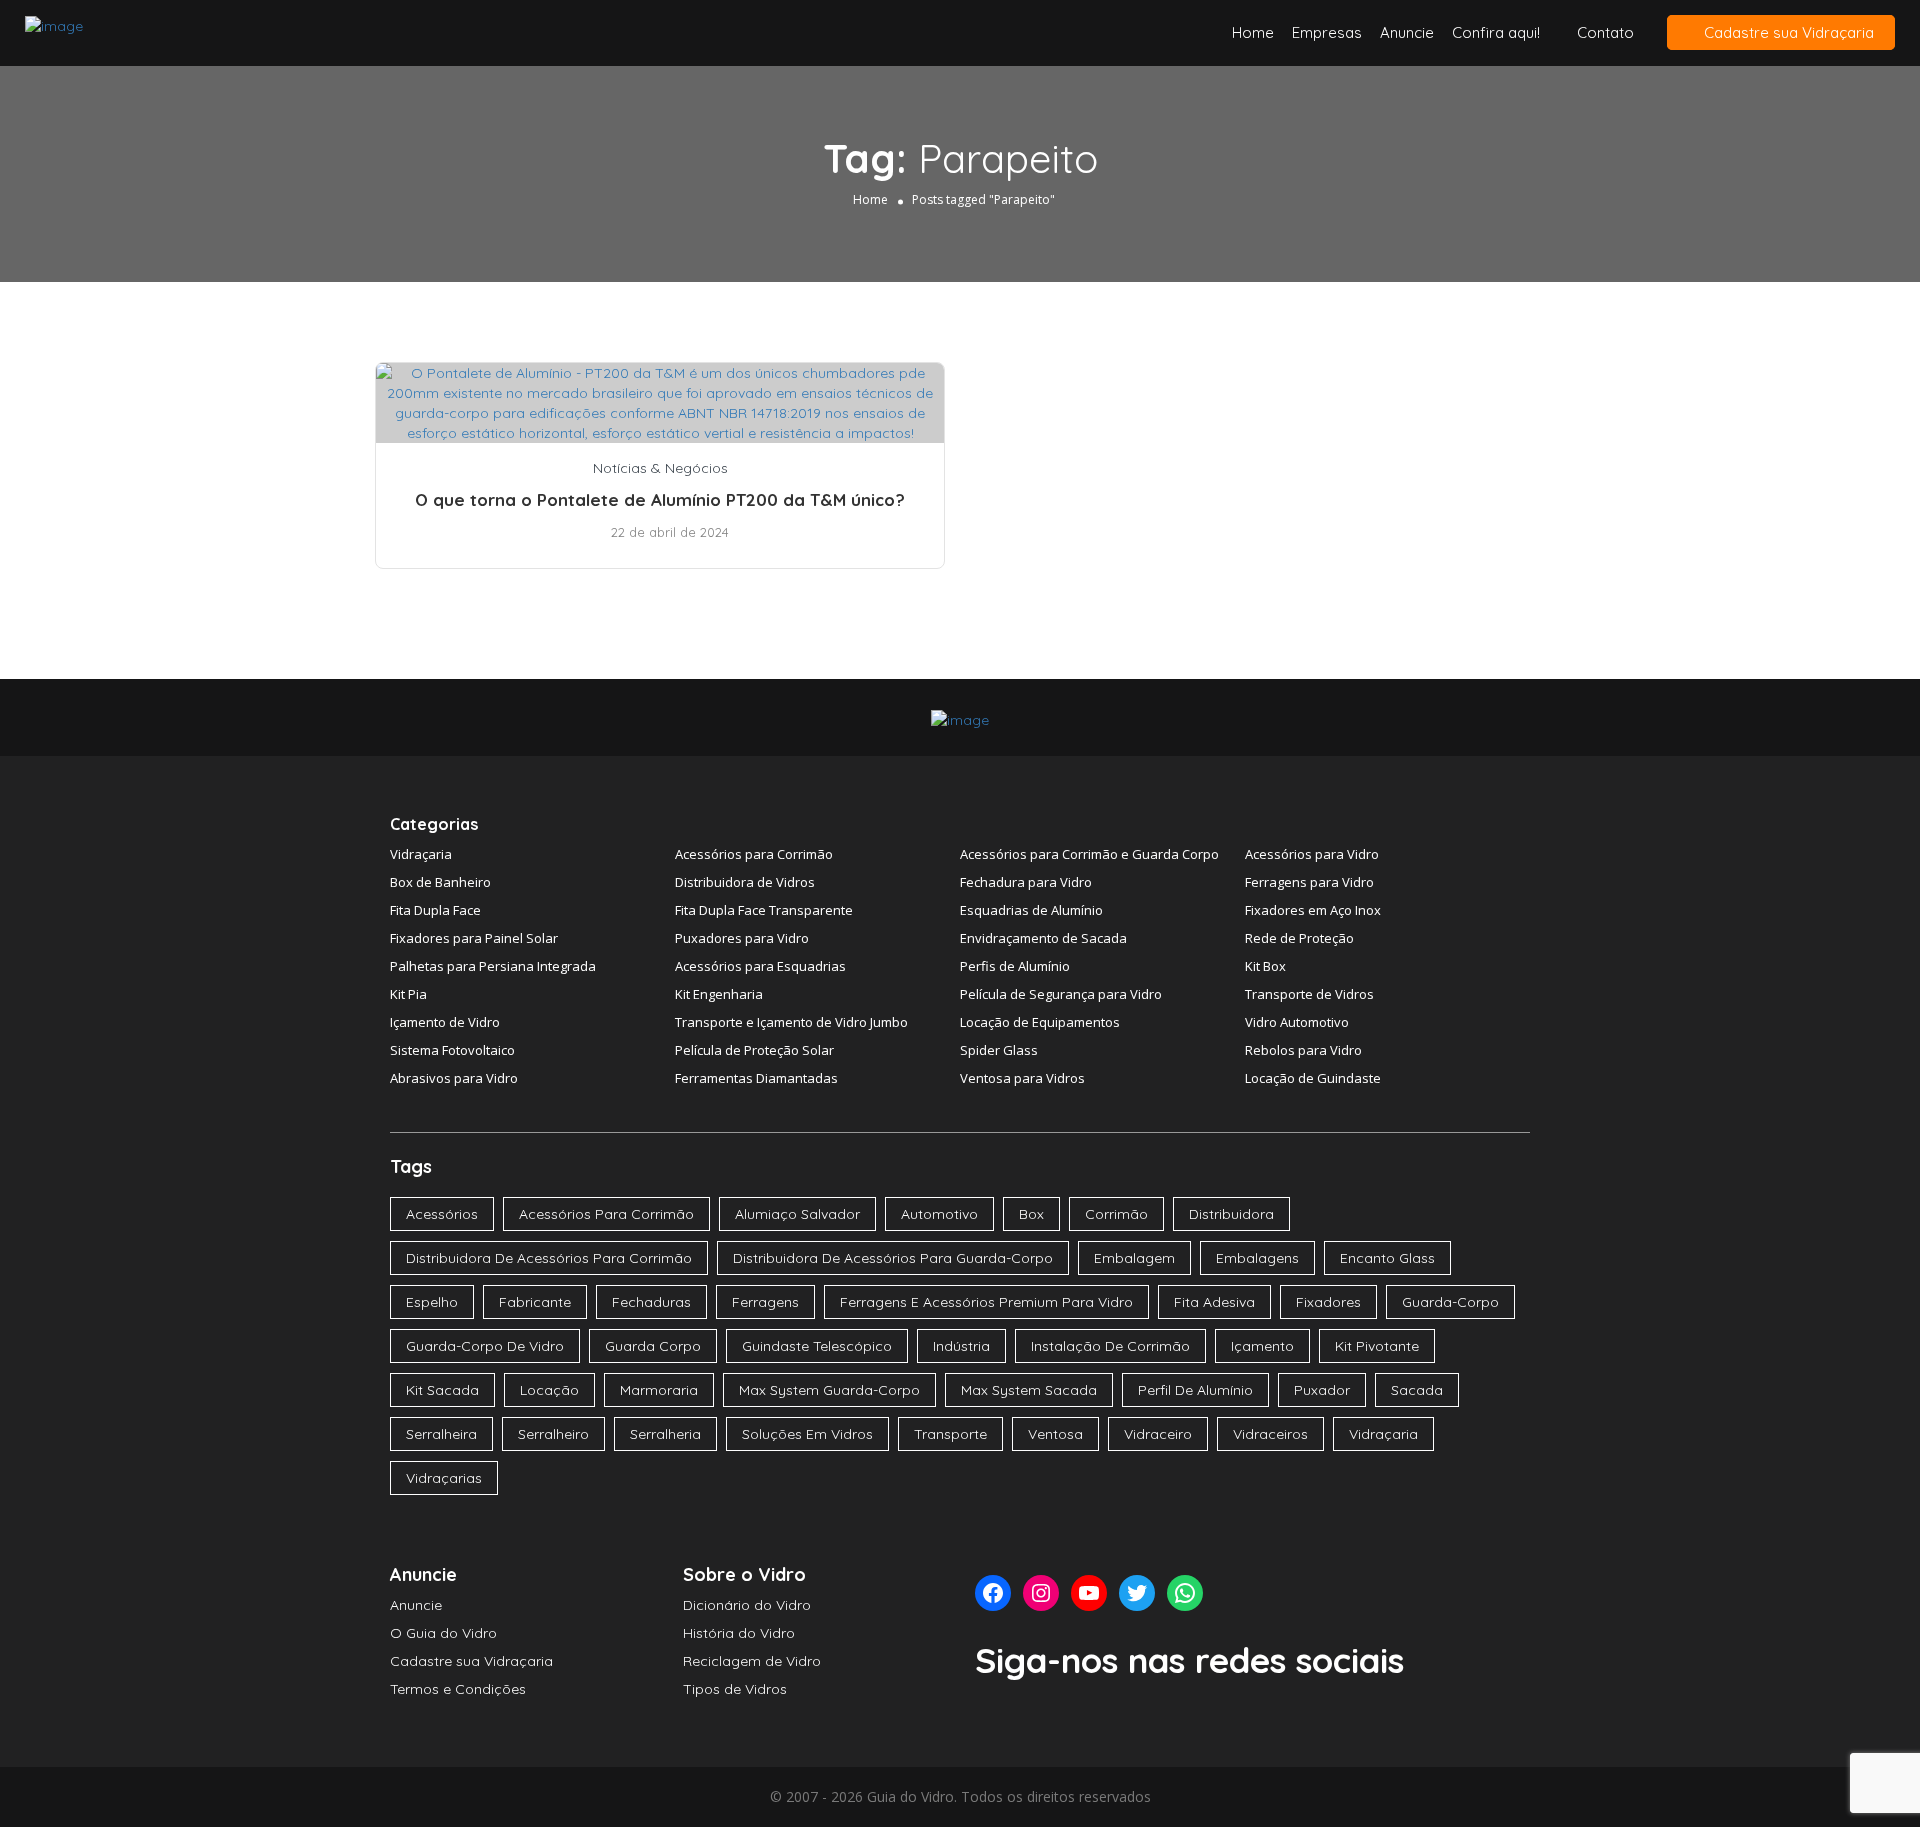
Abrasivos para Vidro (454, 1078)
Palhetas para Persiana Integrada (493, 966)
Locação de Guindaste (1313, 1078)
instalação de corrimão (1110, 1346)
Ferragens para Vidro (1309, 882)
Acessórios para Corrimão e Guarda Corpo (1089, 854)
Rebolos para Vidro (1303, 1050)
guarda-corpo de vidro (485, 1346)
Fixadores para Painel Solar (474, 938)
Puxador (1322, 1390)
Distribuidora (1231, 1214)
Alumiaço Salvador (797, 1214)
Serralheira (441, 1434)
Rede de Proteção (1299, 938)
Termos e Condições (458, 1689)
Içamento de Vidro (445, 1022)
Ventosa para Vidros (1022, 1078)
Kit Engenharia (719, 994)
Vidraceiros (1270, 1434)
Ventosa (1055, 1434)
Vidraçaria (421, 854)
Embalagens (1257, 1258)
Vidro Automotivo (1297, 1022)
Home (1253, 32)
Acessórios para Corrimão (754, 854)
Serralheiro (553, 1434)
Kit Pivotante (1377, 1346)
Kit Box (1265, 966)
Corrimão (1116, 1214)
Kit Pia (408, 994)
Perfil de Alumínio (1195, 1390)
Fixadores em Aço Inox (1313, 910)
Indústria (961, 1346)
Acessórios (442, 1214)
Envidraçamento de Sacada (1043, 938)
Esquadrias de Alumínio (1031, 910)
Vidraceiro (1158, 1434)
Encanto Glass (1387, 1258)
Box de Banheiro (440, 882)
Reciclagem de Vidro (752, 1661)
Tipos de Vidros (735, 1689)
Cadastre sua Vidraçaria (1787, 32)
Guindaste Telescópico (817, 1346)
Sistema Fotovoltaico (452, 1050)
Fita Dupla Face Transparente (764, 910)
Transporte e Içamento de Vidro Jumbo (791, 1022)
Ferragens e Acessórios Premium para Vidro (986, 1302)
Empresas (1327, 32)
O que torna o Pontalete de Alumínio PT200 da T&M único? (660, 499)
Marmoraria (659, 1390)
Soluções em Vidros (807, 1434)
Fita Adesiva (1214, 1302)
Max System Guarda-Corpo (829, 1390)
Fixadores (1328, 1302)
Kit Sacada (442, 1390)
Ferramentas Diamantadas (756, 1078)
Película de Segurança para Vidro (1061, 994)
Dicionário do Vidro (747, 1605)
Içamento (1262, 1346)
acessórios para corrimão (606, 1214)
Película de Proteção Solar (754, 1050)
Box (1031, 1214)
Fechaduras (651, 1302)
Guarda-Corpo (1450, 1302)
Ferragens (765, 1302)
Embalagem (1134, 1258)
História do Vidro (739, 1633)
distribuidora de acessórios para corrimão (549, 1258)
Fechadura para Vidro (1026, 882)
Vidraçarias (444, 1478)
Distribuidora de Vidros (745, 882)
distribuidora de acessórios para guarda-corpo (893, 1258)
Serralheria (665, 1434)
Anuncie (1407, 32)
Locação (549, 1390)
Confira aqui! (1496, 32)
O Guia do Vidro (443, 1633)
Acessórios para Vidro (1312, 854)
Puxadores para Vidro (742, 938)
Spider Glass (999, 1050)
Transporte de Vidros (1309, 994)
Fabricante (535, 1302)
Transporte (950, 1434)
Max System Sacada (1029, 1390)
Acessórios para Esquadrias (760, 966)
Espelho (432, 1302)
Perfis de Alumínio (1015, 966)
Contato (1605, 32)
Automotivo (939, 1214)
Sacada (1417, 1390)
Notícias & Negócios (660, 468)
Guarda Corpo (653, 1346)
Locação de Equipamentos (1040, 1022)
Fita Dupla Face (435, 910)
